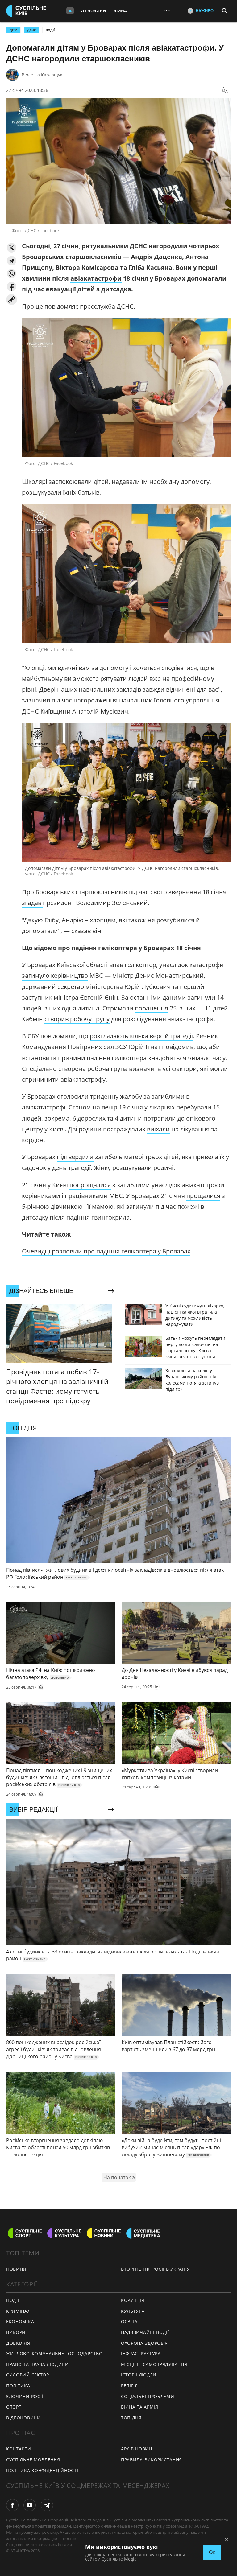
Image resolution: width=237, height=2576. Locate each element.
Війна (120, 11)
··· (167, 11)
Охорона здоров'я (144, 2343)
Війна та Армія (140, 2407)
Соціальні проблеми (148, 2396)
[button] (12, 248)
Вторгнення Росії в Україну (155, 2269)
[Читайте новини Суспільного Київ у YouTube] (30, 2505)
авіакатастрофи (96, 278)
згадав (32, 903)
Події (50, 30)
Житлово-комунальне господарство (54, 2354)
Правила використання (152, 2460)
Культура (133, 2311)
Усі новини (93, 11)
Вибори (16, 2332)
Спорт (14, 2407)
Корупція (133, 2300)
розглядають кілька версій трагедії (141, 1036)
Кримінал (19, 2311)
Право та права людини (37, 2364)
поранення (152, 1008)
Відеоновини (23, 2418)
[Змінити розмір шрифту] (225, 90)
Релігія (129, 2386)
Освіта (129, 2321)
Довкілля (18, 2343)
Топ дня (131, 2418)
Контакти (19, 2449)
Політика (18, 2386)
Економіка (20, 2321)
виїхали (158, 1129)
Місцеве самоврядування (154, 2364)
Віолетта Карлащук (42, 75)
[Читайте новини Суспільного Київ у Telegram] (47, 2505)
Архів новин (137, 2449)
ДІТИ (13, 30)
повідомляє (61, 306)
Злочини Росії (25, 2396)
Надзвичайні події (145, 2332)
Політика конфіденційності (42, 2470)
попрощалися (90, 1185)
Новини (16, 2269)
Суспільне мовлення (33, 2460)
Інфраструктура (141, 2354)
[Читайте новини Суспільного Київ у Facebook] (12, 2505)
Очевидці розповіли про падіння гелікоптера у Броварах (106, 1251)
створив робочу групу (77, 1019)
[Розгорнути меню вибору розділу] (70, 11)
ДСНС (31, 30)
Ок (212, 2552)
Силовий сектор (28, 2375)
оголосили (73, 1096)
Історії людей (139, 2375)
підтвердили (75, 1157)
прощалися (203, 1196)
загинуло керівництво (55, 975)
